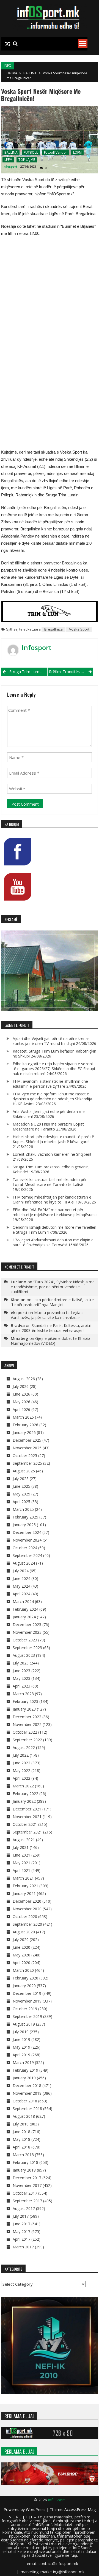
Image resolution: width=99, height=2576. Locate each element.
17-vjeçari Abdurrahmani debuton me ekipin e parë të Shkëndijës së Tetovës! (53, 1242)
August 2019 (24, 2024)
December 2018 (27, 2086)
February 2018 (25, 2162)
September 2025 (27, 1463)
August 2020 (24, 1932)
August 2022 (24, 1747)
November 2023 (27, 1632)
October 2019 (25, 2009)
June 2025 (21, 1486)
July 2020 (21, 1940)
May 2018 (21, 2139)
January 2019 (24, 2078)
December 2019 (27, 1993)
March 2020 (23, 1970)
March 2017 (23, 2247)
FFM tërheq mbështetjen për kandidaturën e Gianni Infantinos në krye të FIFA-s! (52, 1200)
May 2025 (21, 1494)
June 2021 (21, 1855)
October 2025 (25, 1456)
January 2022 (24, 1801)
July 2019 (21, 2032)
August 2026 (24, 1379)
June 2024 (21, 1578)
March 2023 (23, 1694)
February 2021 (25, 1886)
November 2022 (27, 1724)
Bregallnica (53, 629)
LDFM (77, 152)
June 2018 (21, 2132)
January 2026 (24, 1432)
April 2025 (21, 1502)
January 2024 (24, 1617)
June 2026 (21, 1394)
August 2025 (24, 1471)
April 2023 (21, 1686)
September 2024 (27, 1555)
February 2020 (25, 1978)
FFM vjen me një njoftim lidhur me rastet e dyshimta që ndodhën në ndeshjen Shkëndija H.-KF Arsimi (52, 1099)
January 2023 (24, 1709)
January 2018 (24, 2170)
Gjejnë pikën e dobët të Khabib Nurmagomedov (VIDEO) (50, 1341)
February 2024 (25, 1609)
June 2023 (21, 1671)
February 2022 (25, 1794)
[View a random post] (8, 44)
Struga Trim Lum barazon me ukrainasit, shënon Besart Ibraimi (28, 672)
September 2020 (27, 1924)
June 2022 (21, 1763)
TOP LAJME (27, 160)
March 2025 (23, 1509)
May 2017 (21, 2231)
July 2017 (21, 2216)
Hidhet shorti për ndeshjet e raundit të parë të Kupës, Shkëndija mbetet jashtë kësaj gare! (53, 1139)
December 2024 (27, 1532)
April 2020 (21, 1963)
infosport (10, 166)
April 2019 (21, 2055)
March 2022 (23, 1786)
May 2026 (21, 1402)
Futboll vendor (56, 152)
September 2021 (27, 1832)
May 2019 (21, 2047)
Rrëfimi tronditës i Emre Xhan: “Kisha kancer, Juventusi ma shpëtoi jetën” (71, 672)
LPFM (8, 160)
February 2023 (25, 1701)
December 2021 (27, 1809)
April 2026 (21, 1409)
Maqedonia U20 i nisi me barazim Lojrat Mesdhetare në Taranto (48, 1127)
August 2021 (24, 1840)
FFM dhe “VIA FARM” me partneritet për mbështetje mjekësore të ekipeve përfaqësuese (55, 1212)
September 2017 (27, 2201)
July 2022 (21, 1755)
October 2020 (25, 1916)
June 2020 (21, 1947)
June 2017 (21, 2224)
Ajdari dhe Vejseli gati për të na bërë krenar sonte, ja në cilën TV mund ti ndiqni (51, 1041)
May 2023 (21, 1678)
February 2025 (25, 1517)
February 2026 (25, 1425)
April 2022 (21, 1778)
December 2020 (27, 1901)
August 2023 (24, 1655)
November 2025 (27, 1448)
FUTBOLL (31, 152)
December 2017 (27, 2178)
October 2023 (25, 1640)
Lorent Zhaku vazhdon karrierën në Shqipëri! (52, 1154)
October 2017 (25, 2193)
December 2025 (27, 1440)
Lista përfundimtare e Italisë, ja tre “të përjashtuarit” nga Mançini (52, 1302)
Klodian (18, 1300)
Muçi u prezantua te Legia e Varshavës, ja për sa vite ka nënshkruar (47, 1315)
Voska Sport (79, 629)
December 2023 (27, 1625)
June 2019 (21, 2039)
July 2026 (21, 1386)
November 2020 (27, 1909)
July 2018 (21, 2124)
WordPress (36, 2509)
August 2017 (24, 2208)
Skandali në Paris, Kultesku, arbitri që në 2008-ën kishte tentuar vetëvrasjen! (51, 1328)
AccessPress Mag (80, 2509)
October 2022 (25, 1732)
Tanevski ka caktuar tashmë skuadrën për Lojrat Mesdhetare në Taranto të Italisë (50, 1182)
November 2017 (27, 2185)
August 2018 (24, 2116)
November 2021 (27, 1817)
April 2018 (21, 2147)
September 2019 (27, 2016)
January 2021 (24, 1893)
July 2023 (21, 1663)
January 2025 (24, 1525)
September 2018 (27, 2109)
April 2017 (21, 2239)
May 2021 (21, 1863)
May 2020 (21, 1955)
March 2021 (23, 1878)
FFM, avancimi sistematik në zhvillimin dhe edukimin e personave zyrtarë (50, 1084)
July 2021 (21, 1847)
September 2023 (27, 1648)
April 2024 (21, 1594)
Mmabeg (20, 1338)
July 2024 (21, 1571)
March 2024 (23, 1601)
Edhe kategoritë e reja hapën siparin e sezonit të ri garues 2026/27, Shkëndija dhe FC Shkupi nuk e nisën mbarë (54, 1069)
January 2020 (24, 1986)
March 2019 (23, 2062)
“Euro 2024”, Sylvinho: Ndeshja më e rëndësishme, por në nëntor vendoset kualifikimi (53, 1287)
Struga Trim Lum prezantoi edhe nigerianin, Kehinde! (51, 1169)
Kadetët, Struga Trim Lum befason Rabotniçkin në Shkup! (54, 1054)
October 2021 (25, 1824)
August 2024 (24, 1563)
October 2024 (25, 1548)
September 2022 (27, 1740)
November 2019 (27, 2001)
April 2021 (21, 1870)
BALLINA (30, 73)
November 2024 (27, 1540)
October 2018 (25, 2101)
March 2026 (23, 1417)
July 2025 (21, 1479)
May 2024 (21, 1586)
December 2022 (27, 1717)
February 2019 (25, 2070)
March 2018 (23, 2155)
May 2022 (21, 1771)
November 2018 (27, 2093)
